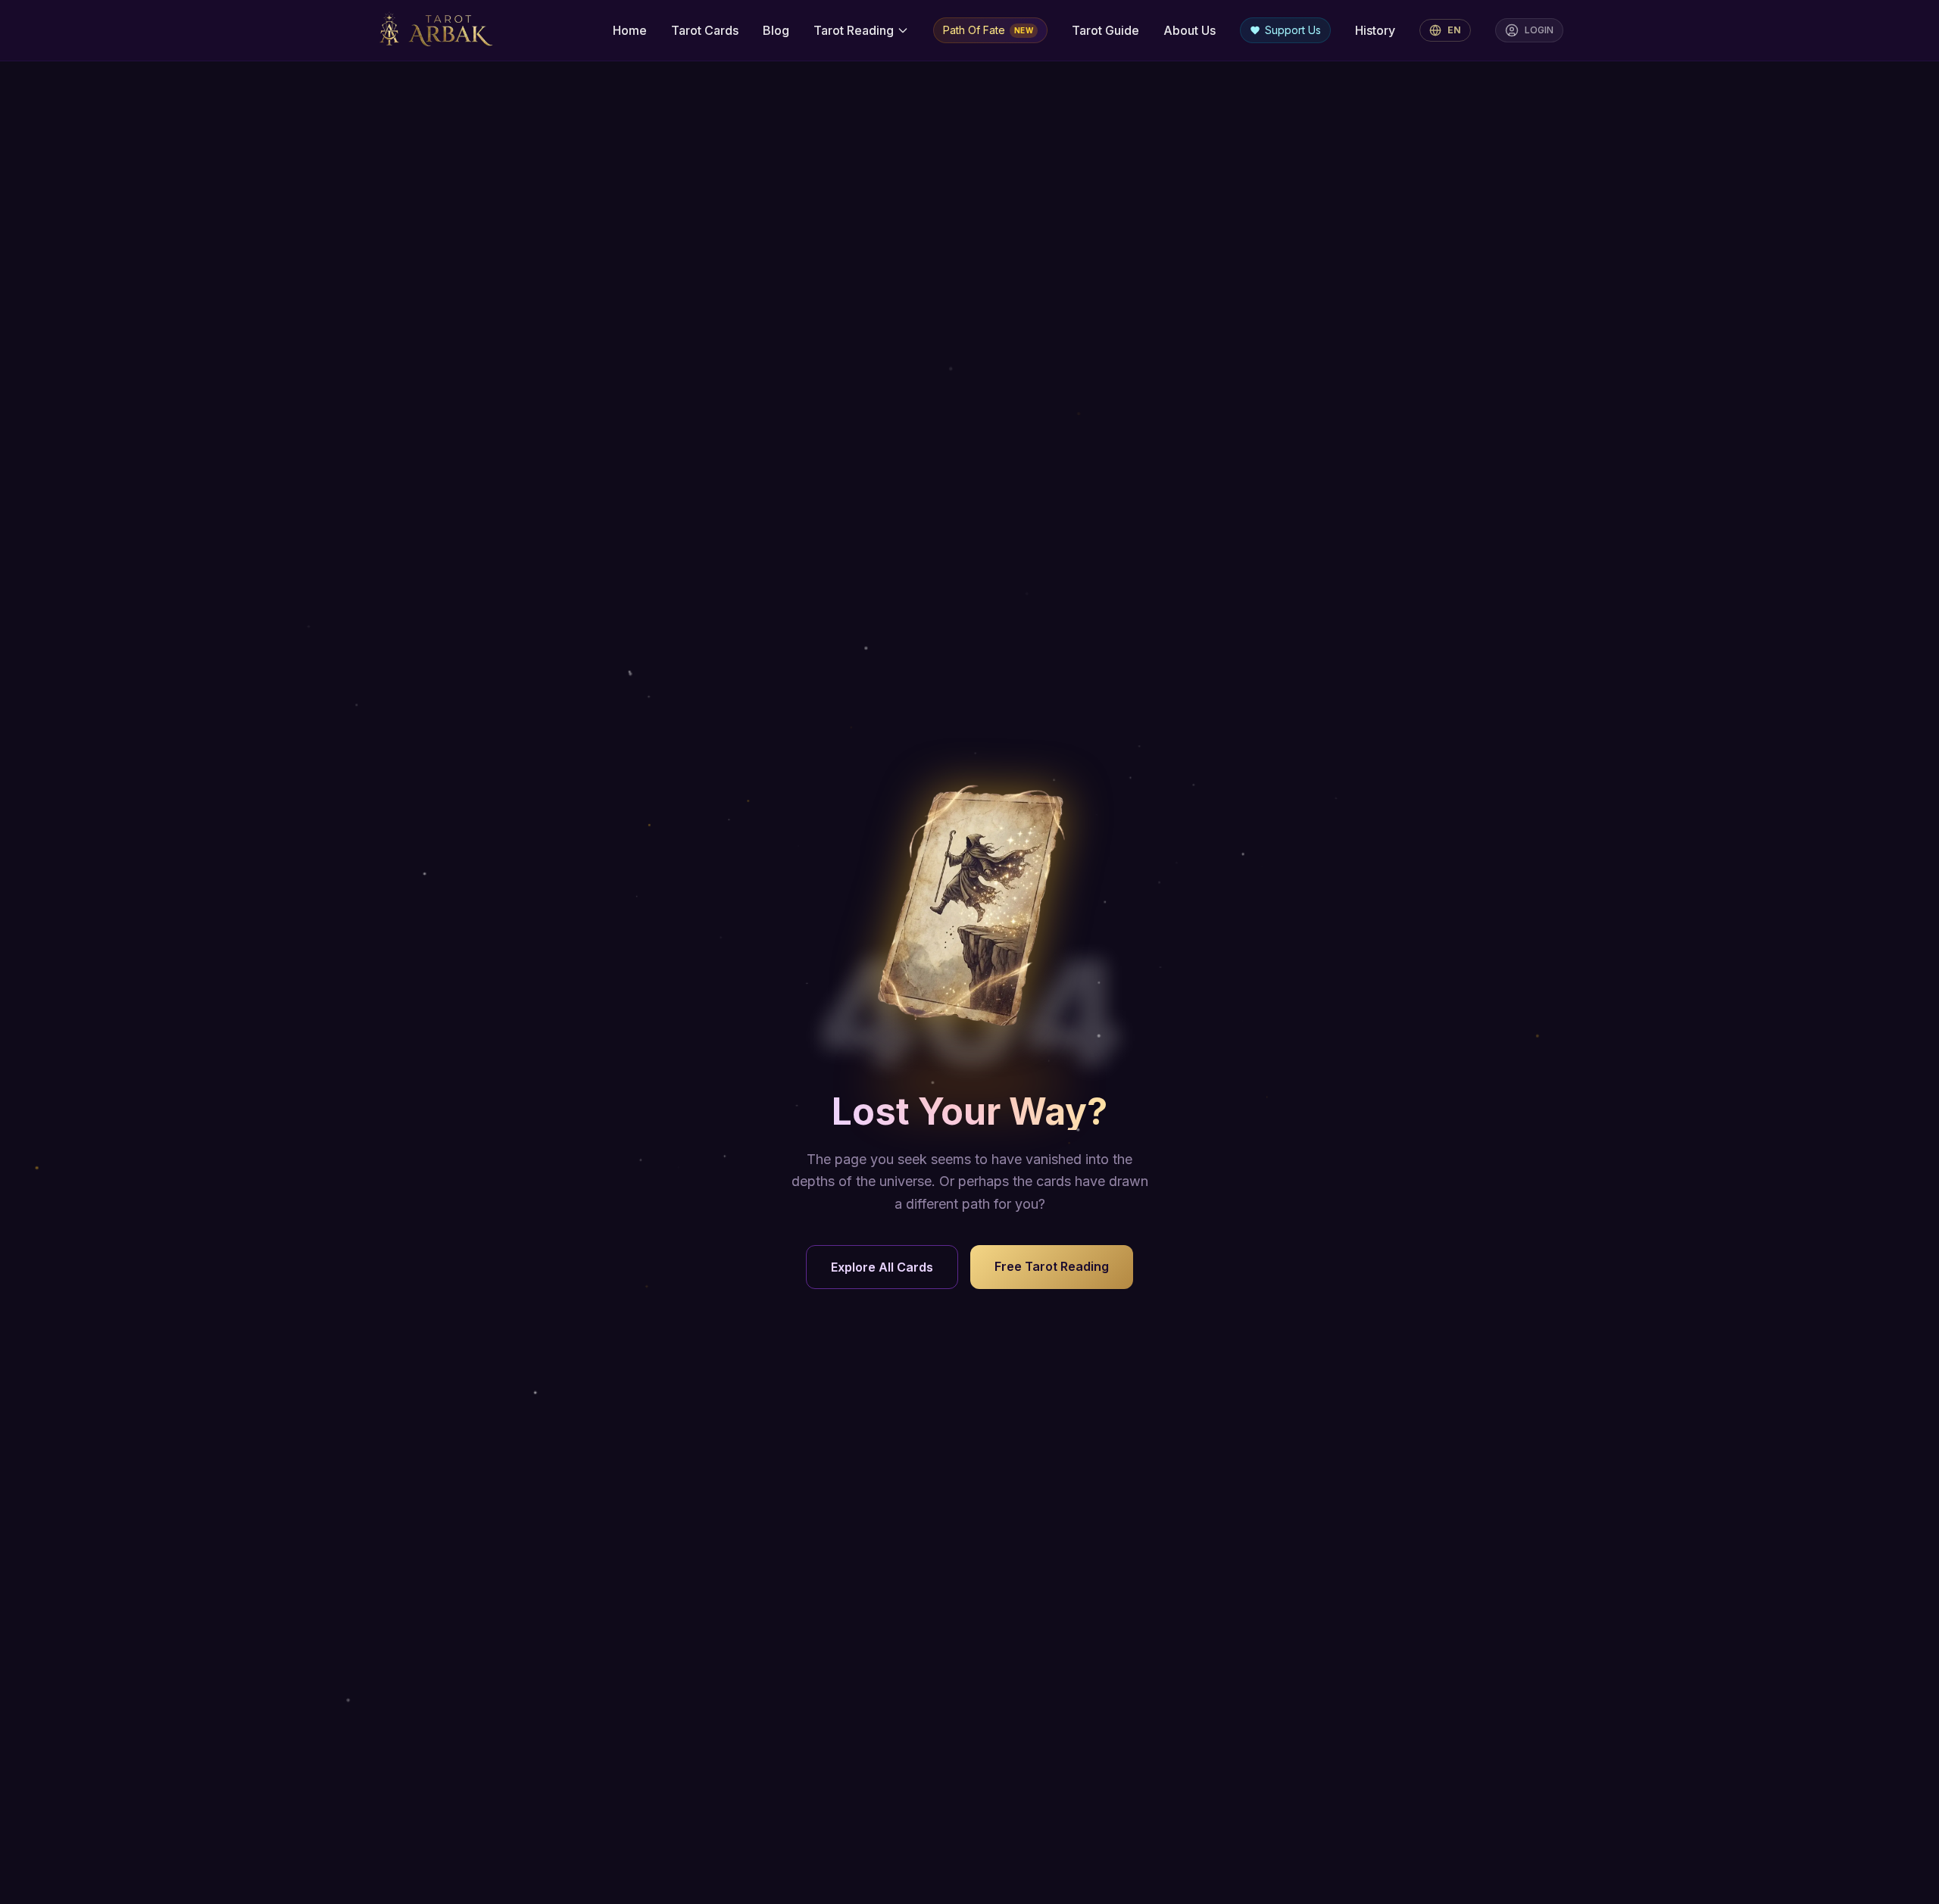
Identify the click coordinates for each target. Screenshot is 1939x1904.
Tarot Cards (705, 30)
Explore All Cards (882, 1267)
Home (630, 30)
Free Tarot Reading (1052, 1266)
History (1375, 30)
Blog (776, 30)
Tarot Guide (1105, 30)
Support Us (1293, 30)
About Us (1190, 30)
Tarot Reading (854, 30)
